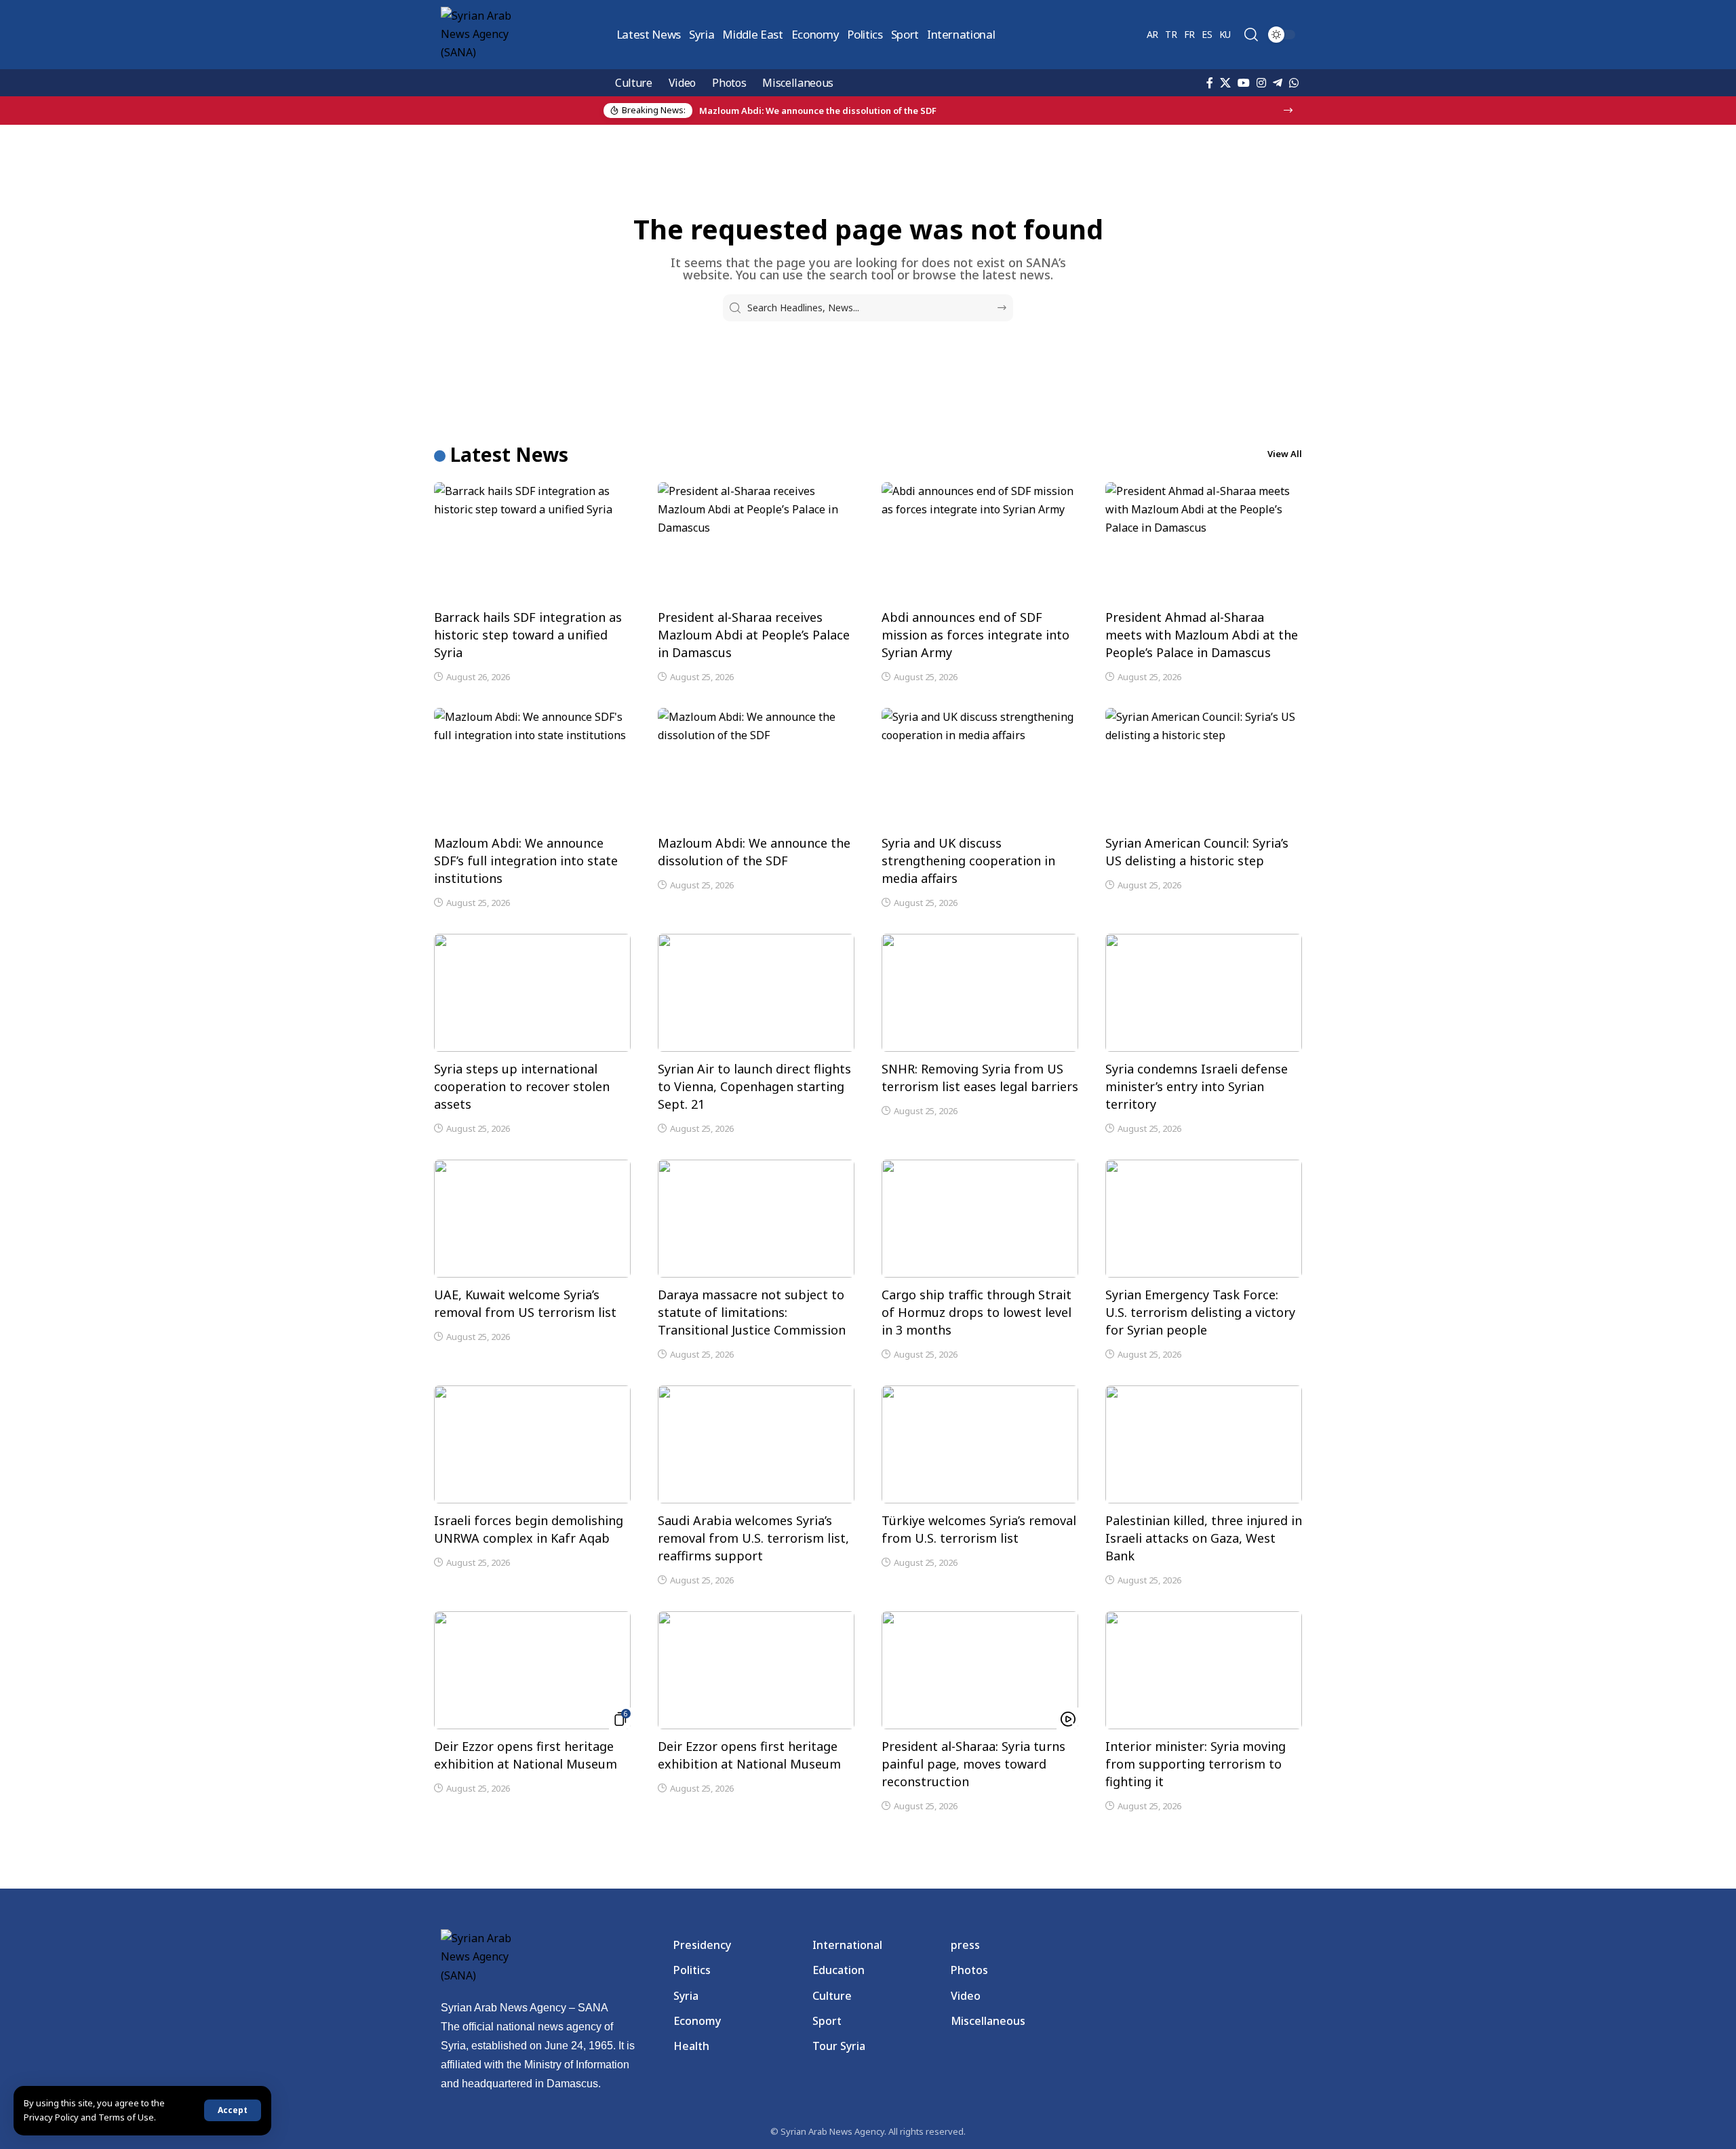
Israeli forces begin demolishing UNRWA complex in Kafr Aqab (529, 1529)
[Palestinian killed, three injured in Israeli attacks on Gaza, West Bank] (1204, 1444)
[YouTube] (1244, 83)
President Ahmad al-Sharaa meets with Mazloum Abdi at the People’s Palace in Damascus (1202, 635)
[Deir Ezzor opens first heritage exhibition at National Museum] (532, 1670)
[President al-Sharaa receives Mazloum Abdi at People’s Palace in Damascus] (756, 541)
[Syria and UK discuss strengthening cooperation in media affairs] (980, 767)
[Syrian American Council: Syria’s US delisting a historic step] (1204, 767)
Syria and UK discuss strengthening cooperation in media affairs (968, 861)
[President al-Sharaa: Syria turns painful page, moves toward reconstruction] (980, 1670)
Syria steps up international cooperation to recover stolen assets (522, 1086)
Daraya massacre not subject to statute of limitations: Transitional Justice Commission (752, 1312)
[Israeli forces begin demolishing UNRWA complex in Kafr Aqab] (532, 1444)
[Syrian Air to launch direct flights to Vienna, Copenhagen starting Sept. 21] (756, 993)
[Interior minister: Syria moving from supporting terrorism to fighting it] (1204, 1670)
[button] (233, 2110)
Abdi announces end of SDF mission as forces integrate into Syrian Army (975, 635)
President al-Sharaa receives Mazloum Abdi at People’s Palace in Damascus (754, 635)
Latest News (509, 454)
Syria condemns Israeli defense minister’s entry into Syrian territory (1197, 1086)
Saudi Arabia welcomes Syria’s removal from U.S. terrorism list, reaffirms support (753, 1538)
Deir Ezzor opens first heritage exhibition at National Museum (526, 1755)
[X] (1225, 83)
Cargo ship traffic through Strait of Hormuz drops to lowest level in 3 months (976, 1312)
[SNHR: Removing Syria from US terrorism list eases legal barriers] (980, 993)
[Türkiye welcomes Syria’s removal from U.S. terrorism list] (980, 1444)
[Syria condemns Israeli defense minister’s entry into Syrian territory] (1204, 993)
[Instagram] (1261, 83)
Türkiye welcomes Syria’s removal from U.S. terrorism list (979, 1529)
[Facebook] (1210, 83)
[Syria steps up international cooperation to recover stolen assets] (532, 993)
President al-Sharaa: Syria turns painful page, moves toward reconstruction (973, 1764)
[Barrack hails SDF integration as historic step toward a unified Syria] (532, 541)
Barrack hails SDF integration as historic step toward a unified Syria (528, 635)
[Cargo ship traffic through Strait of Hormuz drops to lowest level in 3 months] (980, 1219)
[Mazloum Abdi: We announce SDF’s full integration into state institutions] (532, 767)
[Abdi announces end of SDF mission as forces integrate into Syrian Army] (980, 541)
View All (1285, 454)
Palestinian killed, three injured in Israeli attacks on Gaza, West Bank (1204, 1538)
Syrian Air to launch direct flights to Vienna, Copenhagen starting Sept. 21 (754, 1086)
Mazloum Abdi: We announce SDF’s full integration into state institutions (526, 861)
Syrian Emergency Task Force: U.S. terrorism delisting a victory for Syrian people (1200, 1312)
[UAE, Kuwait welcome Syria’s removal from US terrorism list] (532, 1219)
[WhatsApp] (1294, 83)
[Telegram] (1278, 83)
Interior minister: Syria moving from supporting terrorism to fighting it (1196, 1764)
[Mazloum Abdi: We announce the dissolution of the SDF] (756, 767)
